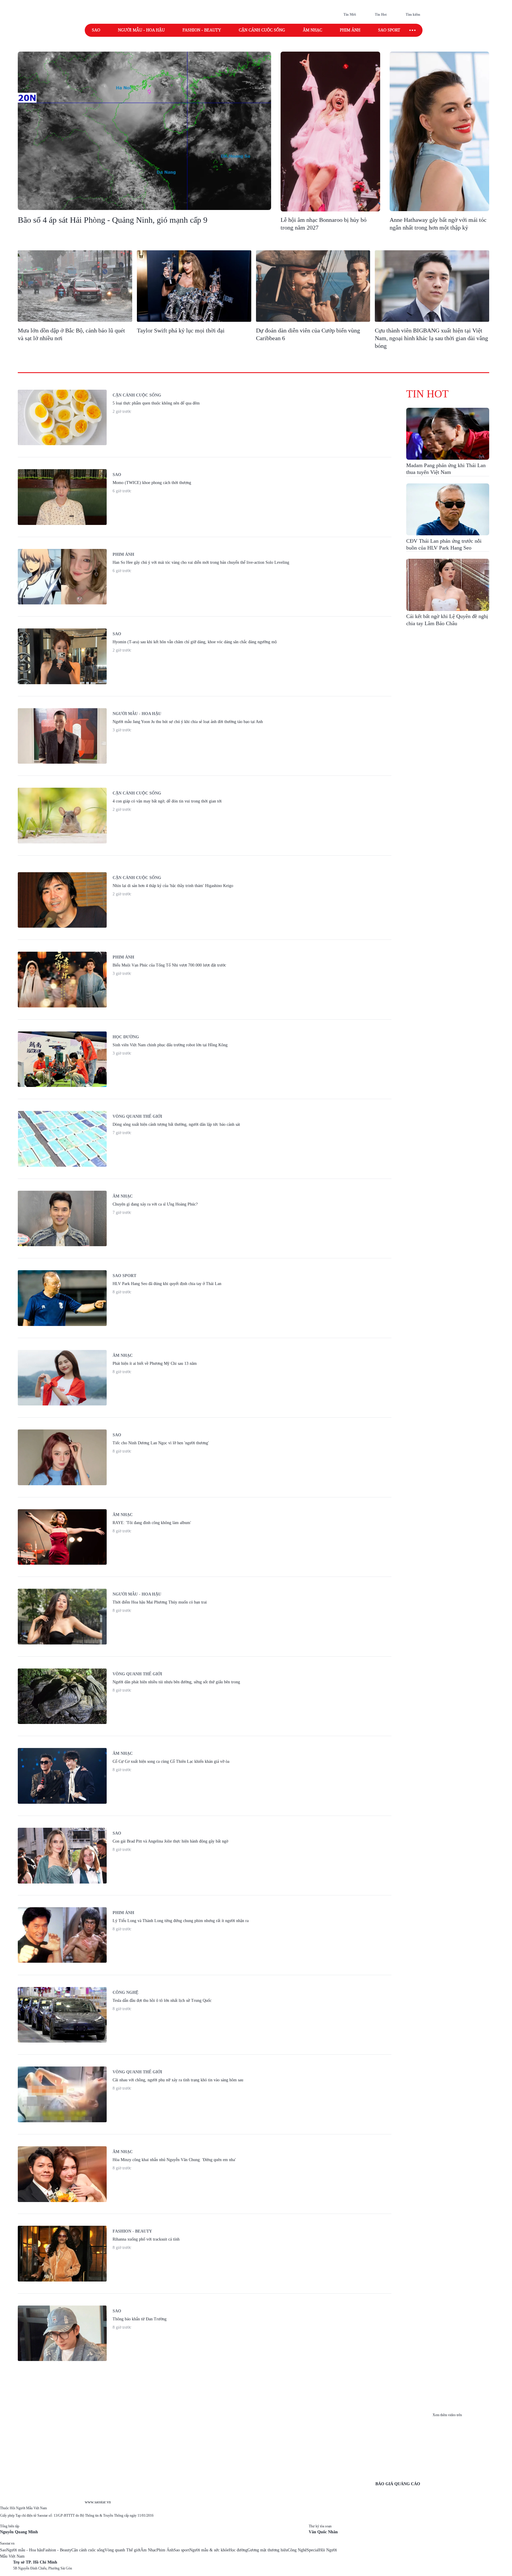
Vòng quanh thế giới (137, 1116)
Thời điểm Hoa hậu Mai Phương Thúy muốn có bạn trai (160, 1602)
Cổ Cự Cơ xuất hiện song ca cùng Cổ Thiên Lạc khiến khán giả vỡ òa (171, 1761)
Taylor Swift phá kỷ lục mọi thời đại (181, 330)
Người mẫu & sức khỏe (209, 2550)
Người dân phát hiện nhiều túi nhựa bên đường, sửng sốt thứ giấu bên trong (176, 1682)
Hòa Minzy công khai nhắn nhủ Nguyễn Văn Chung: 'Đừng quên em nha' (174, 2160)
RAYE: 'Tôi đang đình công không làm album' (152, 1523)
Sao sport (389, 30)
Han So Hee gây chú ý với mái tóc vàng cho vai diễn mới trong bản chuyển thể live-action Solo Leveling (201, 562)
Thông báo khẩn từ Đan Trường (140, 2319)
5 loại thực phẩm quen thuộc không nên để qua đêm (156, 403)
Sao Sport (124, 1276)
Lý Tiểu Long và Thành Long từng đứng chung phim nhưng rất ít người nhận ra (181, 1921)
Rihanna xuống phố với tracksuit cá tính (146, 2239)
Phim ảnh (350, 30)
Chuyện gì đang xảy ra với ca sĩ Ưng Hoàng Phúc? (155, 1204)
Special (313, 2550)
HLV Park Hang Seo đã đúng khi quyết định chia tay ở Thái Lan (167, 1284)
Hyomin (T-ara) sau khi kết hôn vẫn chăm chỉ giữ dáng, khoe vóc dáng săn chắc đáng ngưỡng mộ (195, 642)
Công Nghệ (297, 2550)
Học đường (126, 1037)
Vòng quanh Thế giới (123, 2550)
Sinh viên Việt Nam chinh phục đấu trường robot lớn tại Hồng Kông (170, 1045)
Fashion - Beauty (202, 30)
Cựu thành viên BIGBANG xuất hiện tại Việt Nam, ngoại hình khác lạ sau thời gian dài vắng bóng (431, 338)
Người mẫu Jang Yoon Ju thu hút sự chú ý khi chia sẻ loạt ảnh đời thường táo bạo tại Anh (188, 722)
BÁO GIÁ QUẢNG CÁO (398, 2484)
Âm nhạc (312, 30)
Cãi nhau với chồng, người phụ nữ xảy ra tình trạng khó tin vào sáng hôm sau (178, 2080)
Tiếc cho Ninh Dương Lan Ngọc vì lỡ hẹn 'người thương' (161, 1443)
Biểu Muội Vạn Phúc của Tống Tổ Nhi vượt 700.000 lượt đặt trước (169, 965)
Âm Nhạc (148, 2550)
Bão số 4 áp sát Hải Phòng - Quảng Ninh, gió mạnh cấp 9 (113, 220)
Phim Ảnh (165, 2550)
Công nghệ (125, 1993)
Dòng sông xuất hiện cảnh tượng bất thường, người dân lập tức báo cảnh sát (176, 1124)
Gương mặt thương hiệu (268, 2550)
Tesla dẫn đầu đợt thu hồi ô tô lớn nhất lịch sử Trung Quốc (162, 2001)
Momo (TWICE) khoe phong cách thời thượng (152, 483)
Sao (96, 30)
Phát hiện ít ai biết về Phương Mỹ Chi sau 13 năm (155, 1363)
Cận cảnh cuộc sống (262, 30)
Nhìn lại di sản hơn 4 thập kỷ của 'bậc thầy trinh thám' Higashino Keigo (173, 886)
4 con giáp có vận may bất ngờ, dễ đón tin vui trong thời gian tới (167, 801)
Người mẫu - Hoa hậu (141, 30)
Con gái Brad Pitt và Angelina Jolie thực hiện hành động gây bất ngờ (170, 1841)
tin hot (427, 394)
